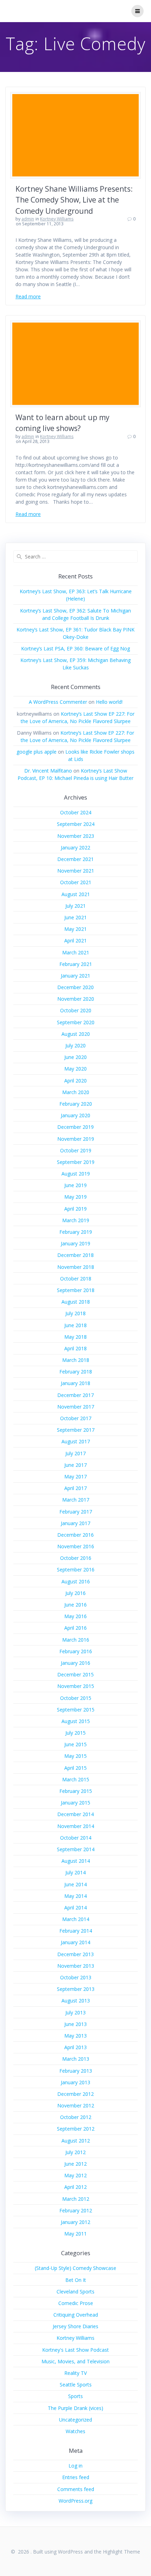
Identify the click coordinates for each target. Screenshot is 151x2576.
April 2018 (75, 1348)
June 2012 (75, 2164)
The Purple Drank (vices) (75, 2408)
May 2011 (75, 2234)
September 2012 (76, 2129)
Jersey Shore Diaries (75, 2326)
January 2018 (75, 1383)
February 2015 (76, 1791)
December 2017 (75, 1395)
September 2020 (76, 1022)
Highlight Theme (122, 2552)
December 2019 (75, 1127)
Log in (75, 2466)
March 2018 (76, 1360)
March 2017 (76, 1500)
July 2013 (75, 2012)
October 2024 (76, 812)
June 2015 (75, 1744)
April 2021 (75, 941)
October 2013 (76, 1977)
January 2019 (75, 1243)
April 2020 (75, 1081)
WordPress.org (75, 2501)
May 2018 (75, 1337)
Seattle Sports (76, 2385)
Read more (28, 296)
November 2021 (76, 871)
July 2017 (75, 1453)
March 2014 (76, 1919)
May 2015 (75, 1756)
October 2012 (76, 2117)
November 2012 (76, 2105)
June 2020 (75, 1057)
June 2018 (75, 1325)
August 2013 (76, 2001)
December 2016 (75, 1535)
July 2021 (75, 906)
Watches (75, 2431)
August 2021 (76, 894)
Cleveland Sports (75, 2292)
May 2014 (75, 1896)
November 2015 (76, 1686)
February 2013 (76, 2071)
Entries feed (76, 2477)
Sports (75, 2396)
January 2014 (75, 1942)
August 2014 (76, 1861)
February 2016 (76, 1651)
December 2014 (75, 1814)
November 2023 (76, 836)
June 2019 (75, 1185)
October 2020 (76, 1010)
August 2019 (76, 1174)
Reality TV (75, 2373)
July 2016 (75, 1593)
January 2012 (75, 2222)
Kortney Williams (57, 219)
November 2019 (76, 1139)
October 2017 (76, 1418)
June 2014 (75, 1884)
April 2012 (75, 2187)
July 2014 (75, 1872)
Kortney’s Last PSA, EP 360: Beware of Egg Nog (75, 648)
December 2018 (75, 1255)
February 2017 (76, 1512)
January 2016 (75, 1663)
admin (28, 219)
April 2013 (75, 2047)
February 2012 (76, 2210)
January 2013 (75, 2082)
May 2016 (75, 1616)
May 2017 (75, 1476)
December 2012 (75, 2094)
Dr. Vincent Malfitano (48, 771)
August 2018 (76, 1302)
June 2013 (75, 2024)
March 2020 (76, 1092)
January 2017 (75, 1523)
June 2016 (75, 1605)
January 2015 (75, 1803)
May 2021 (75, 929)
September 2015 (76, 1710)
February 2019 (76, 1232)
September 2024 (76, 824)
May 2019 (75, 1197)
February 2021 (76, 964)
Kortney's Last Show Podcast (75, 2350)
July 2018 (75, 1313)
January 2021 (75, 976)
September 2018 (76, 1290)
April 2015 (75, 1768)
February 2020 (76, 1104)
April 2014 (75, 1908)
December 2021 (75, 859)
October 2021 (76, 882)
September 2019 (76, 1162)
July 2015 (75, 1733)
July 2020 (75, 1045)
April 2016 (75, 1628)
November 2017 (76, 1407)
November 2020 (76, 999)
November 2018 (76, 1267)
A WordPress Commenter (58, 702)
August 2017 (76, 1441)
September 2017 (76, 1430)
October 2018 (76, 1279)
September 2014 (76, 1849)
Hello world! (109, 702)
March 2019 (76, 1220)
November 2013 (76, 1966)
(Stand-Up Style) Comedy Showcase (75, 2268)
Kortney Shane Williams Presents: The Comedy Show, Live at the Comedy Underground (74, 200)
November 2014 (76, 1826)
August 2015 (76, 1721)
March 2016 (76, 1640)
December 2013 (75, 1954)
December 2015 (75, 1674)
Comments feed (76, 2489)
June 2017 (75, 1465)
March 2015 (76, 1779)
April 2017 (75, 1488)
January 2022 (75, 847)
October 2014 (76, 1838)
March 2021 (76, 952)
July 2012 (75, 2152)
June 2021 (75, 917)
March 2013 (76, 2059)
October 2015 (76, 1698)
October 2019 (76, 1150)
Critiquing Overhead (76, 2315)
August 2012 (76, 2141)
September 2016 (76, 1570)
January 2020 (75, 1115)
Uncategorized (75, 2420)
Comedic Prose (76, 2303)
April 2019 (75, 1209)
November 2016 (76, 1546)
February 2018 (76, 1372)
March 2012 (76, 2199)
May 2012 (75, 2175)
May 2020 (75, 1069)
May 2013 (75, 2036)
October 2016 (76, 1558)
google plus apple (37, 752)
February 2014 (76, 1931)
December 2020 (75, 987)
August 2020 (76, 1034)
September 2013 (76, 1989)
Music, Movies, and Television (75, 2361)
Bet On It (76, 2280)
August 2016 (76, 1581)
